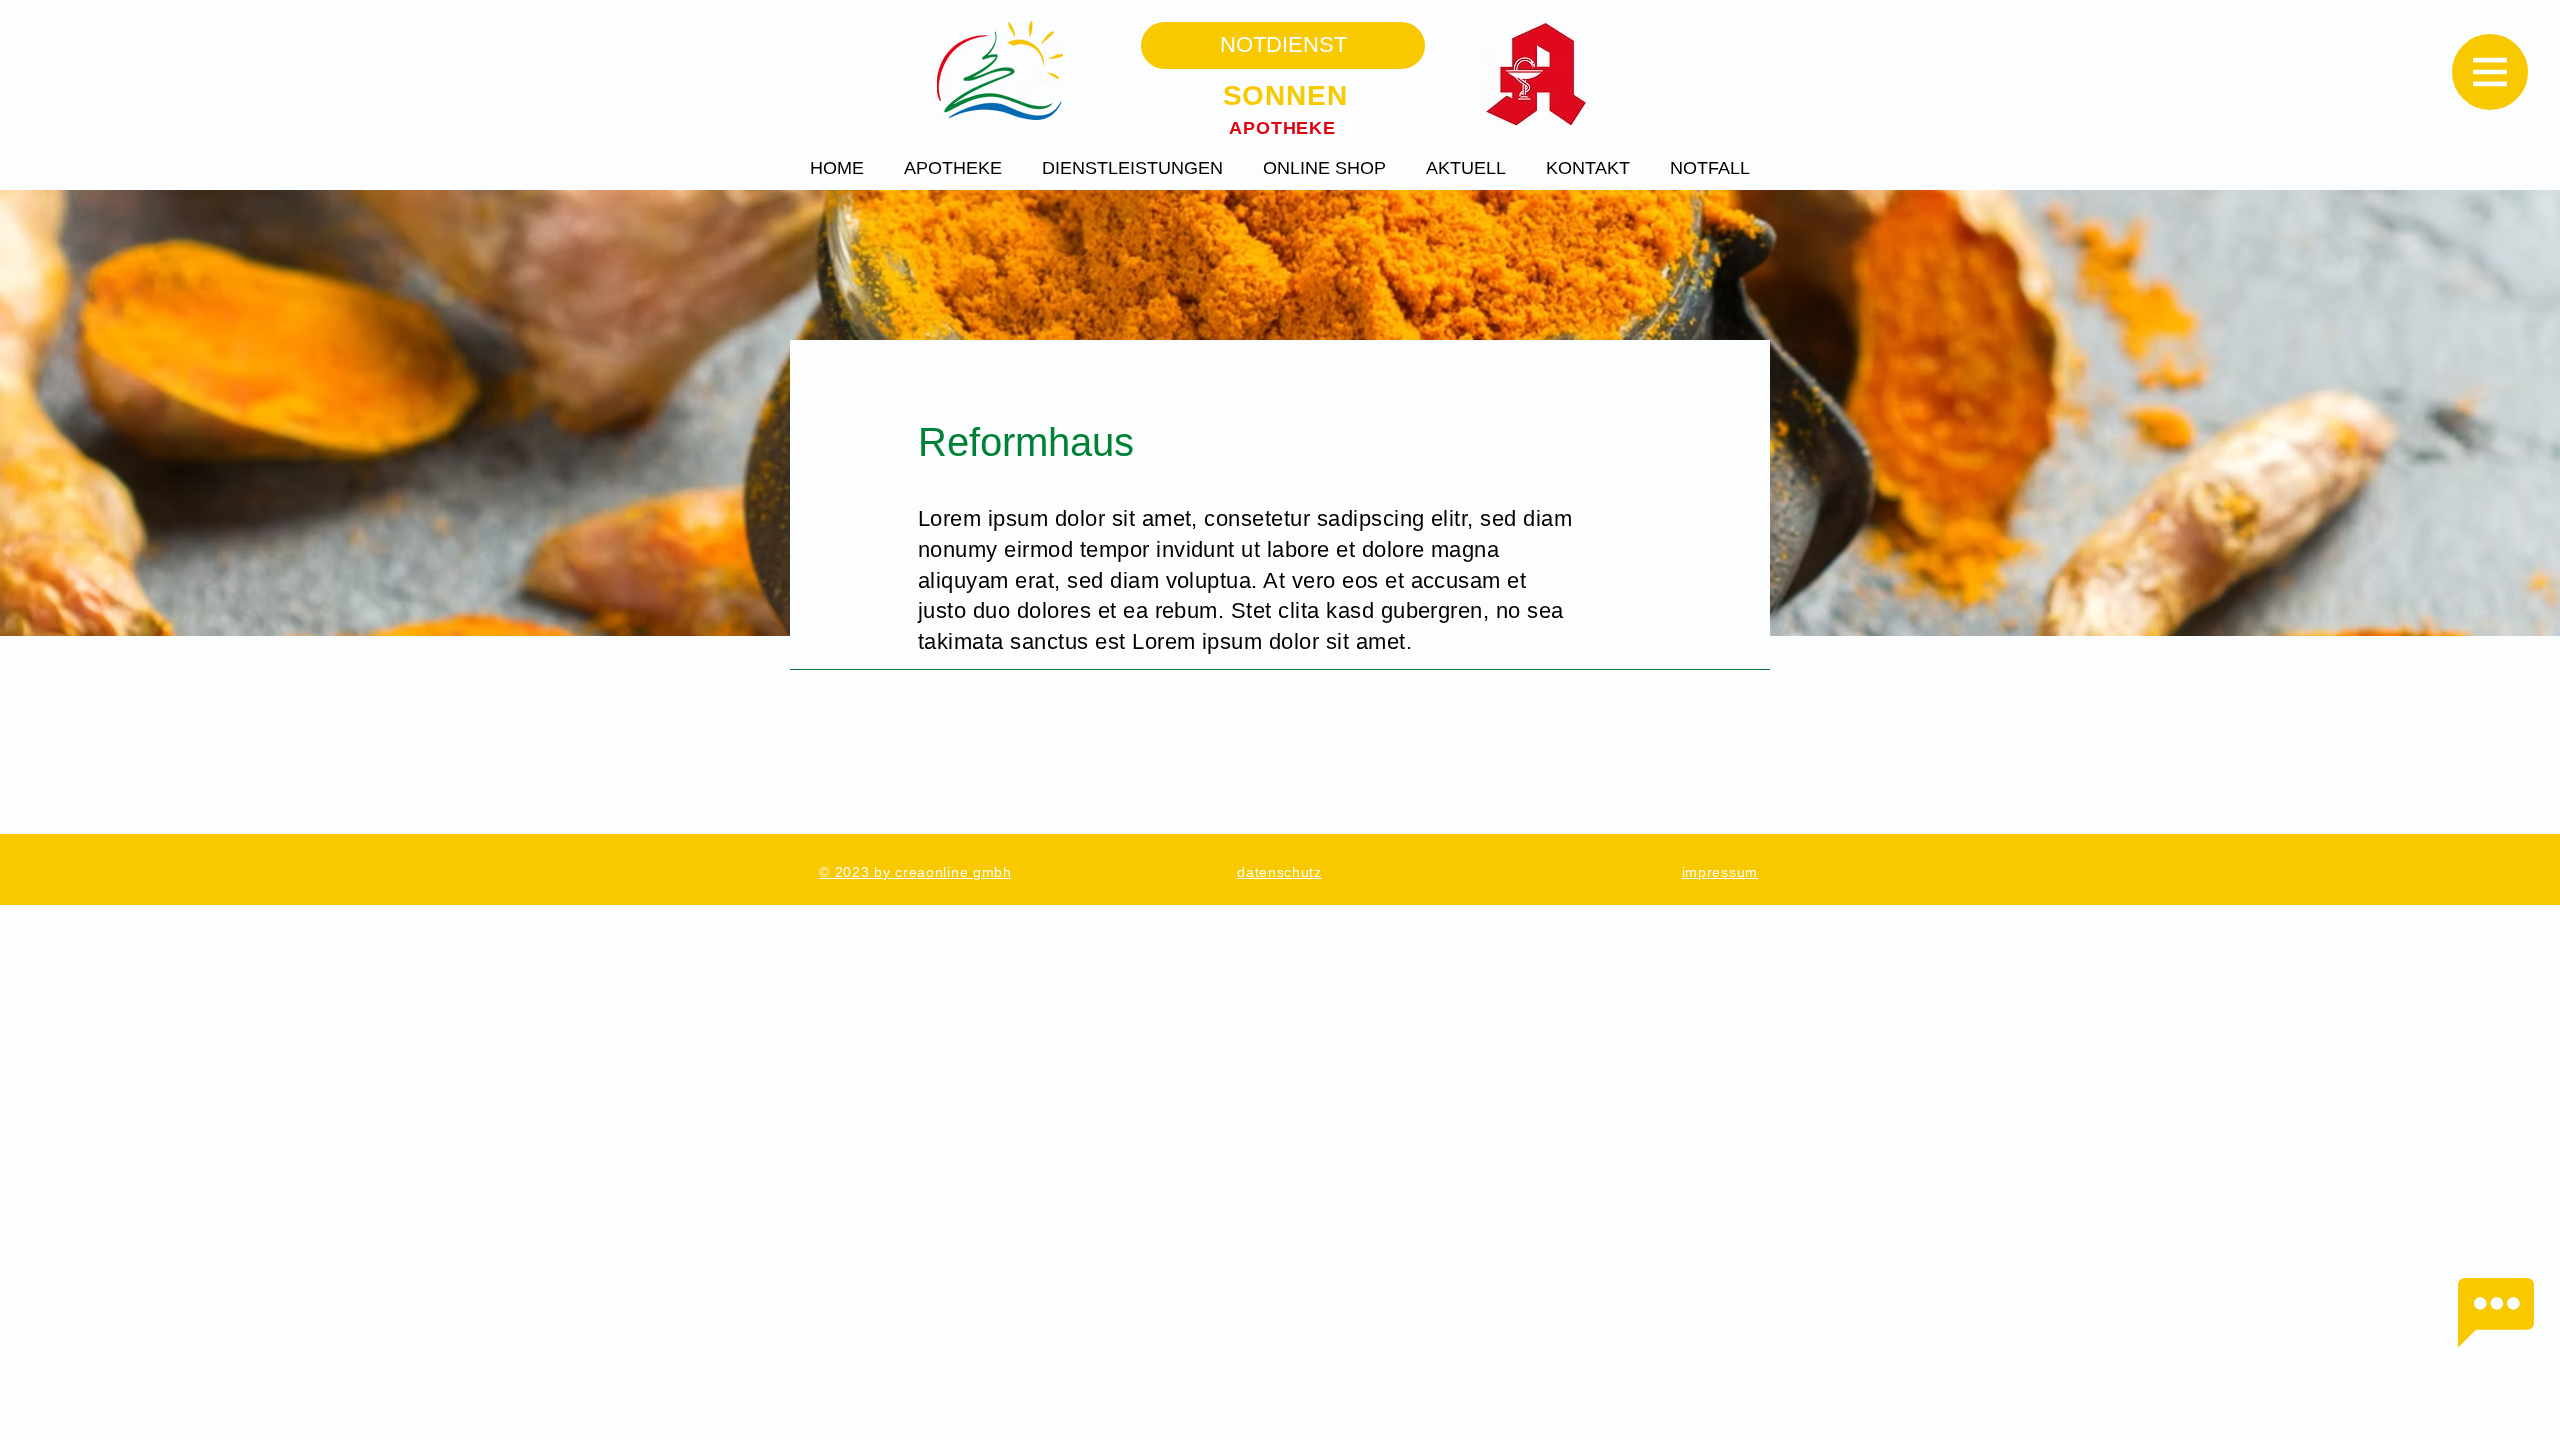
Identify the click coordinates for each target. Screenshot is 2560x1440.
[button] (2490, 72)
